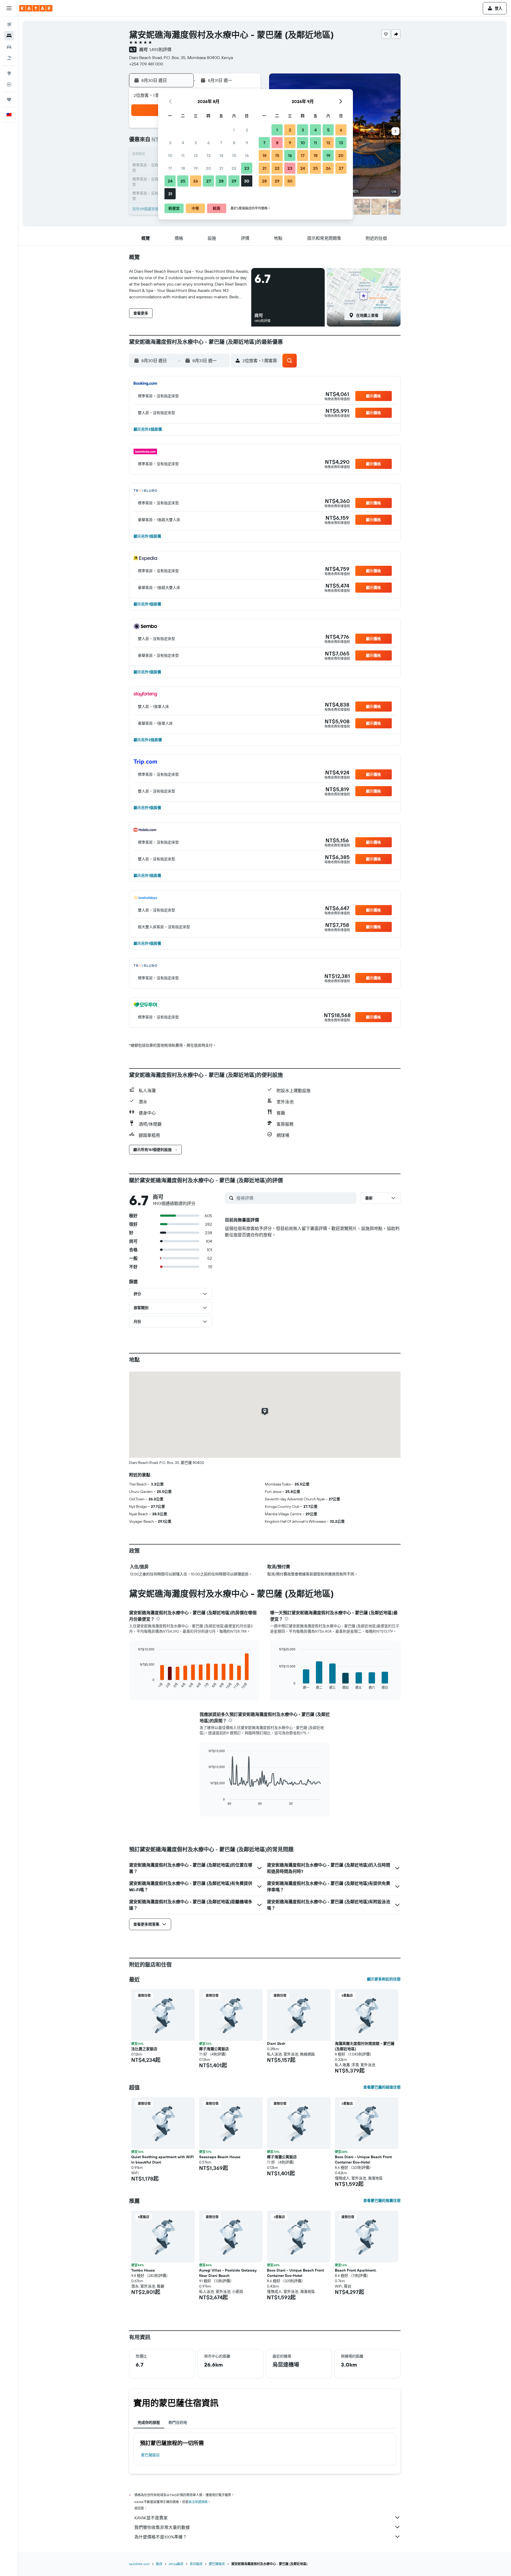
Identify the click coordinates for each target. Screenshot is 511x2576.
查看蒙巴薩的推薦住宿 (382, 2201)
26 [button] (196, 181)
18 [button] (183, 168)
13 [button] (209, 155)
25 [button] (183, 181)
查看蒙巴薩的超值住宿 (382, 2087)
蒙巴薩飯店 (150, 2455)
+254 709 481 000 (146, 64)
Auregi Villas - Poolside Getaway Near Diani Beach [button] (228, 2273)
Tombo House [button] (143, 2270)
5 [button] (196, 143)
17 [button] (170, 168)
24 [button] (170, 181)
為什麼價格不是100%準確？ (161, 2537)
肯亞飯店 (196, 2564)
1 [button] (234, 130)
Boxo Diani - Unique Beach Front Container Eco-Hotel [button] (363, 2160)
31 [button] (170, 194)
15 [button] (234, 155)
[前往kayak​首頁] (36, 8)
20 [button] (208, 168)
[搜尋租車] (9, 47)
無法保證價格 (198, 2502)
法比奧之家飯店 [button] (144, 2049)
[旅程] (9, 100)
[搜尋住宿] (9, 36)
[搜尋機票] (9, 24)
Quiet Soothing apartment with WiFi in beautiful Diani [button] (163, 2160)
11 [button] (183, 155)
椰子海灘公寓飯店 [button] (214, 2049)
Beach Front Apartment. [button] (356, 2270)
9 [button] (247, 143)
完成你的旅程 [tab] (149, 2422)
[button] (9, 8)
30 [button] (247, 181)
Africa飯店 (176, 2564)
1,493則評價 (160, 49)
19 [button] (196, 168)
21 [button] (221, 168)
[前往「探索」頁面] (9, 73)
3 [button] (170, 143)
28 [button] (221, 181)
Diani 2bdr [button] (276, 2044)
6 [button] (209, 143)
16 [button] (247, 155)
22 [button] (234, 168)
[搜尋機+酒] (9, 58)
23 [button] (247, 168)
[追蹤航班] (9, 84)
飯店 (159, 2564)
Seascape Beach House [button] (220, 2157)
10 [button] (170, 155)
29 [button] (234, 181)
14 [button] (221, 155)
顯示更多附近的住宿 (384, 1979)
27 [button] (209, 181)
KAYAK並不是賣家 (151, 2518)
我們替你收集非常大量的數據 (162, 2527)
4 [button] (183, 143)
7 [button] (221, 143)
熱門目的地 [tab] (178, 2422)
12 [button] (196, 155)
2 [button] (247, 130)
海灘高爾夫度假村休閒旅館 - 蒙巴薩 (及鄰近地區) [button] (365, 2046)
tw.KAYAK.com (139, 2564)
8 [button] (234, 143)
